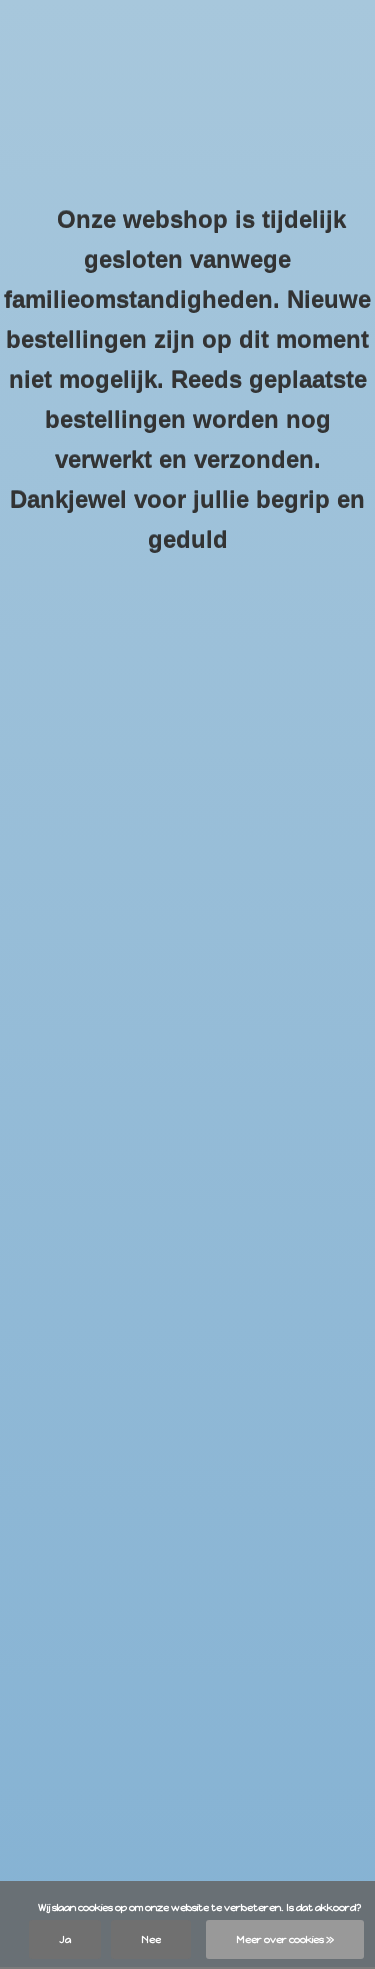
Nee (151, 1939)
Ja (65, 1939)
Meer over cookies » (285, 1939)
